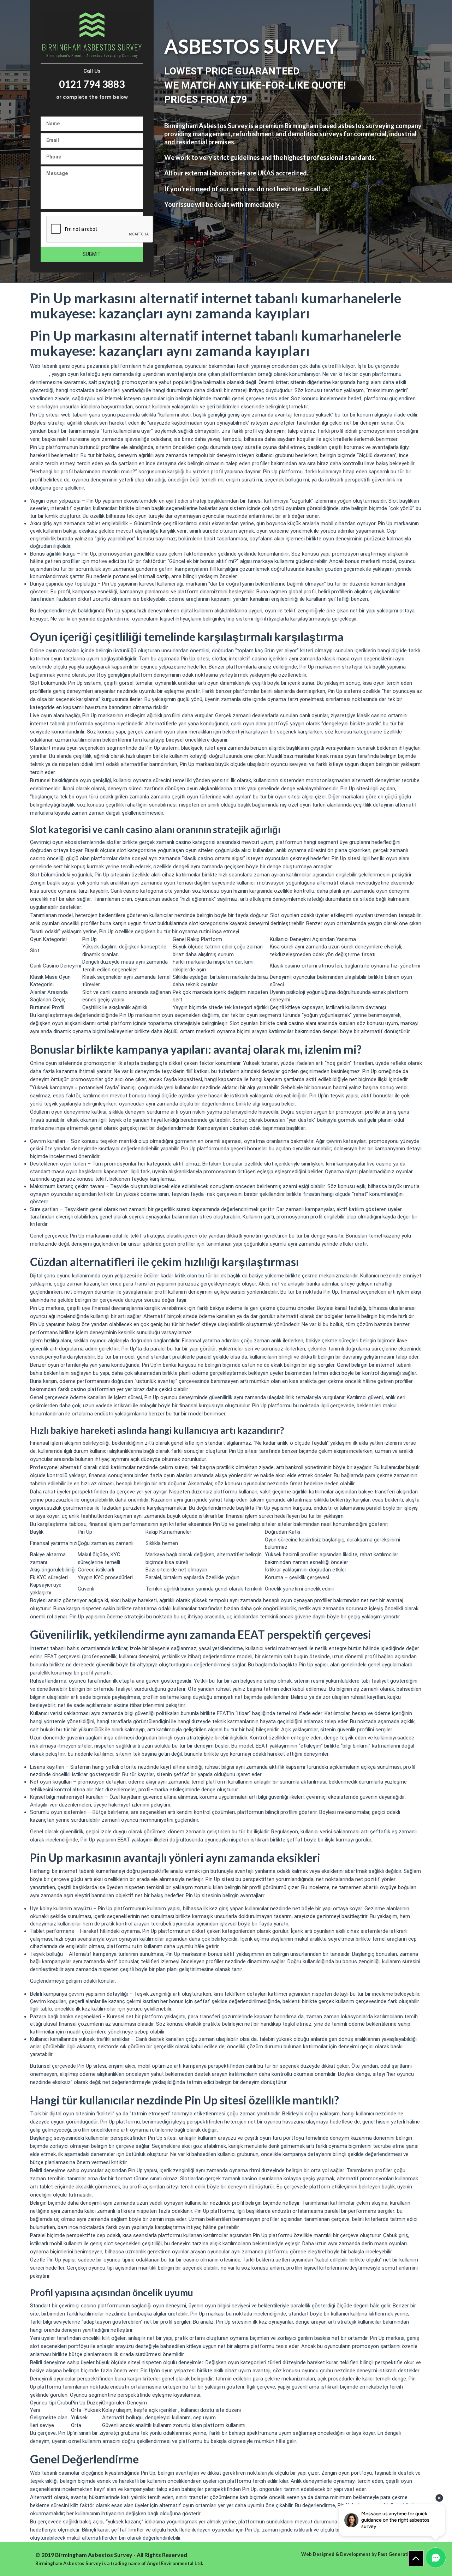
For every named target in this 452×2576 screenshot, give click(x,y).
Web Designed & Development (336, 2554)
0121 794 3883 (92, 84)
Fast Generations (397, 2554)
